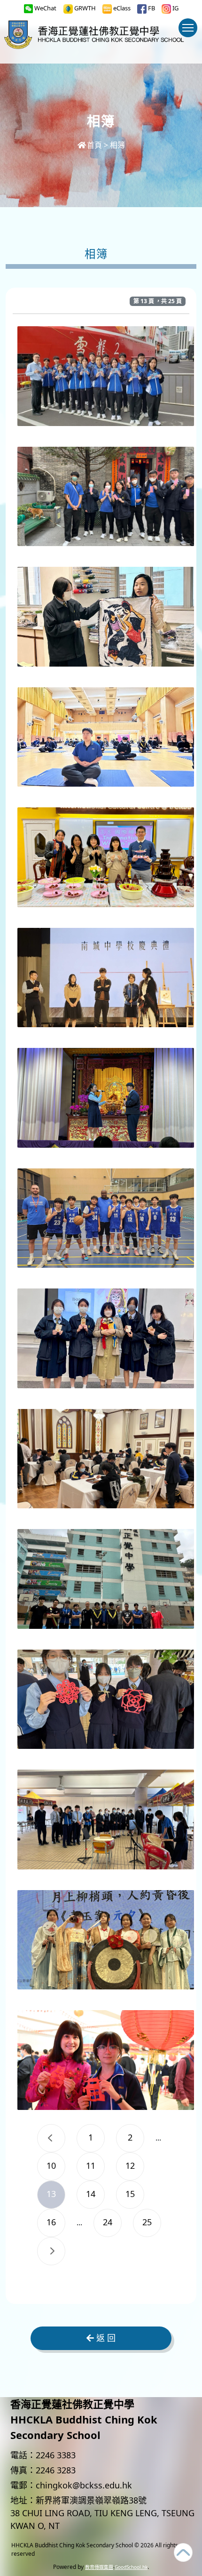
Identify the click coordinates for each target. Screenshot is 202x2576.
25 (147, 2222)
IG (175, 8)
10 (51, 2165)
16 (51, 2222)
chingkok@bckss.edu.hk (84, 2485)
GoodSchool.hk (131, 2567)
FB (151, 8)
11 (91, 2165)
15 (130, 2194)
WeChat (45, 8)
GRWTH (84, 8)
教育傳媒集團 (99, 2567)
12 (130, 2165)
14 (91, 2194)
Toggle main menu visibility (188, 28)
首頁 (94, 145)
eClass (121, 8)
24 (108, 2222)
